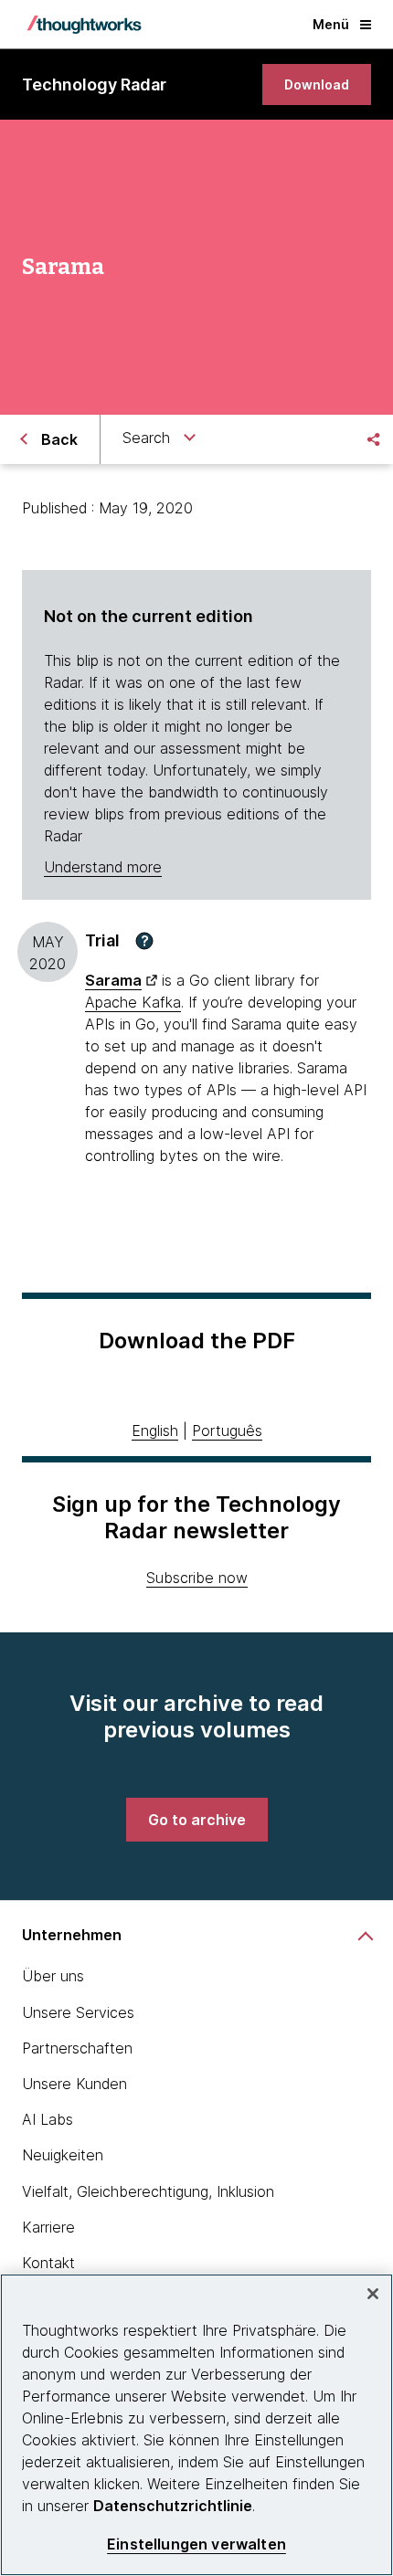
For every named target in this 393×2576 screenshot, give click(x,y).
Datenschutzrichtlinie (173, 2506)
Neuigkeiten (63, 2155)
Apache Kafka (133, 1002)
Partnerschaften (77, 2048)
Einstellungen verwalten (196, 2544)
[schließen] (373, 2294)
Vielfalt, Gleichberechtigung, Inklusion (148, 2191)
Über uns (53, 1976)
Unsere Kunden (74, 2084)
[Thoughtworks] (84, 25)
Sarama (113, 980)
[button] (144, 941)
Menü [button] (331, 24)
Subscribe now (197, 1578)
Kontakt (48, 2263)
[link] (317, 84)
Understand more (103, 867)
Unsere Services (78, 2012)
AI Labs (48, 2119)
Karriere (48, 2227)
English (155, 1431)
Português (227, 1431)
